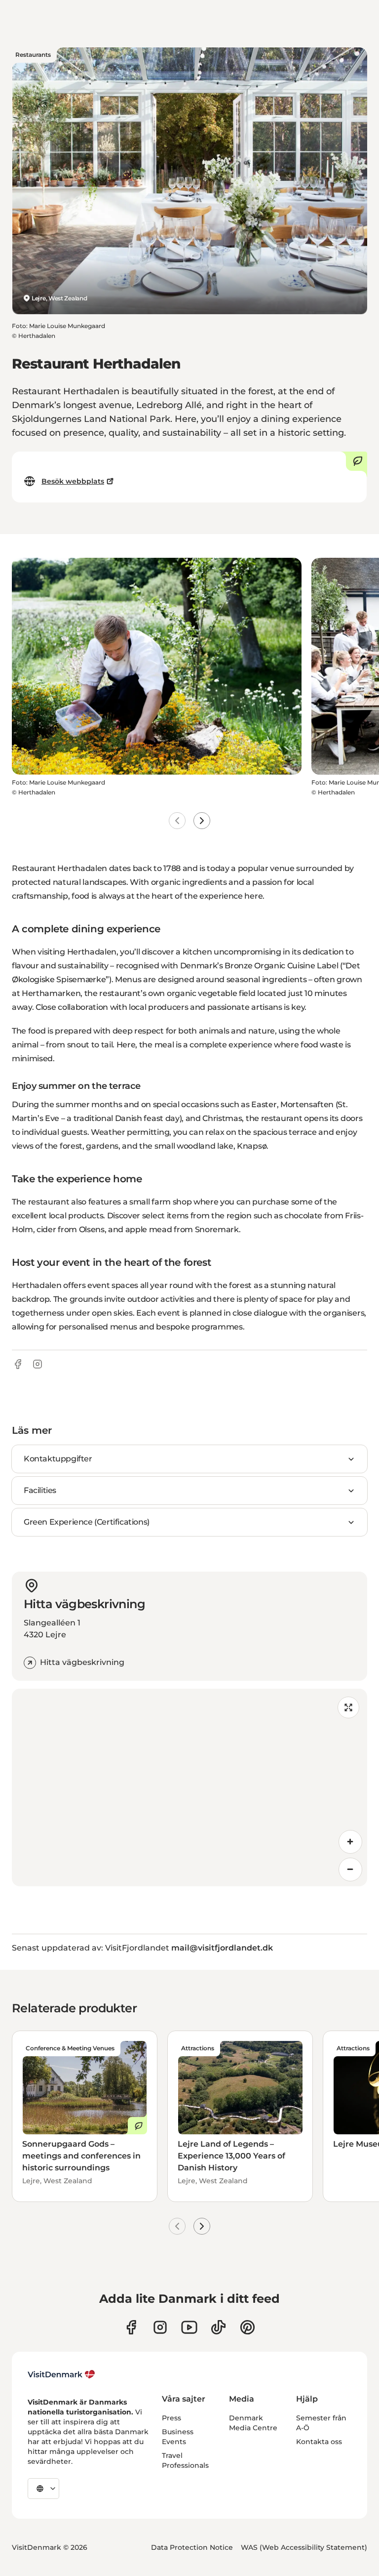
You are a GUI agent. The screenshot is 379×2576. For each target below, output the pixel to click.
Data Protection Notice (192, 2547)
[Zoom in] (350, 1842)
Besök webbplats (73, 481)
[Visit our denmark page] (131, 2327)
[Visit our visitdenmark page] (189, 2327)
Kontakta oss (319, 2442)
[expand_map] (348, 1707)
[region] (189, 1787)
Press (171, 2418)
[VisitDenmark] (61, 2374)
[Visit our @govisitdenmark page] (218, 2327)
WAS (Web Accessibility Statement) (304, 2547)
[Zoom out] (350, 1870)
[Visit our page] (160, 2327)
